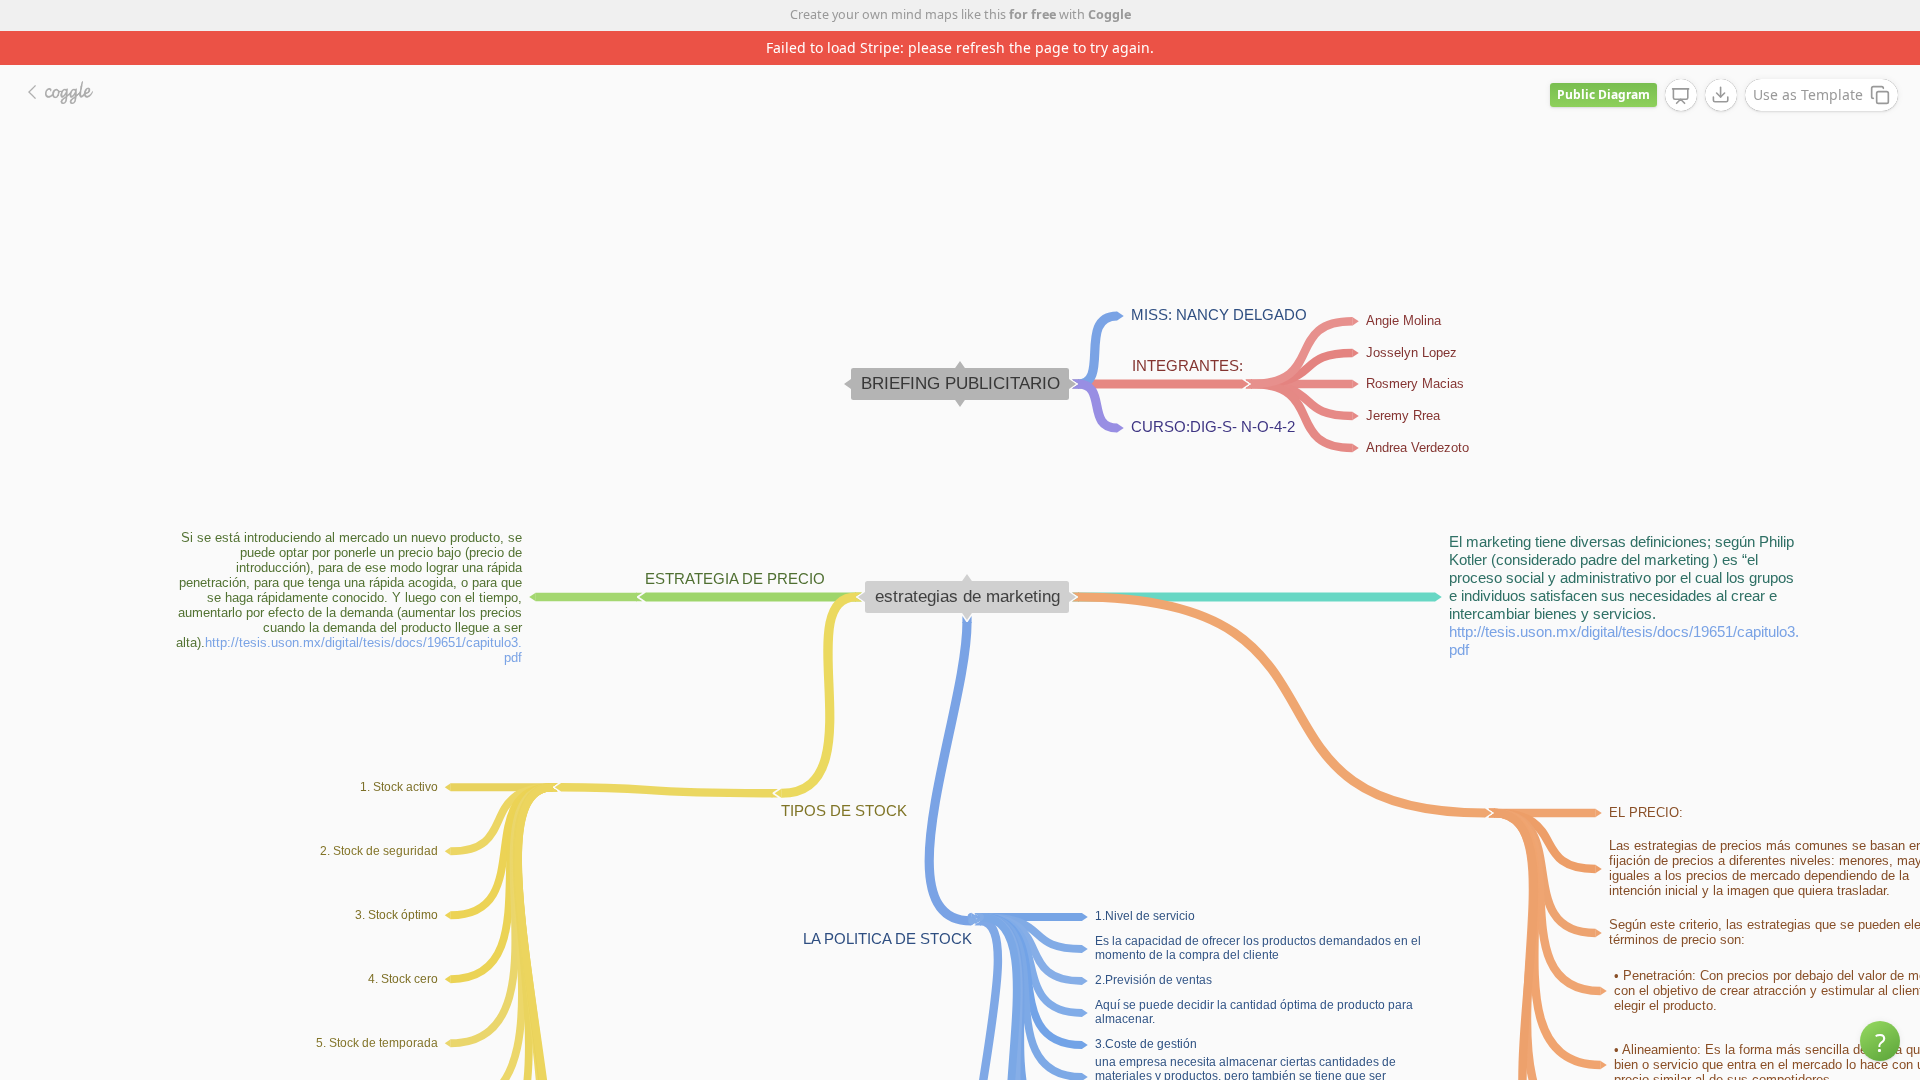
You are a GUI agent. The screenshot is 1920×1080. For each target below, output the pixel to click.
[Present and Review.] (1681, 96)
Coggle (1109, 14)
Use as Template (1808, 94)
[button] (1880, 1041)
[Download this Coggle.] (1721, 95)
